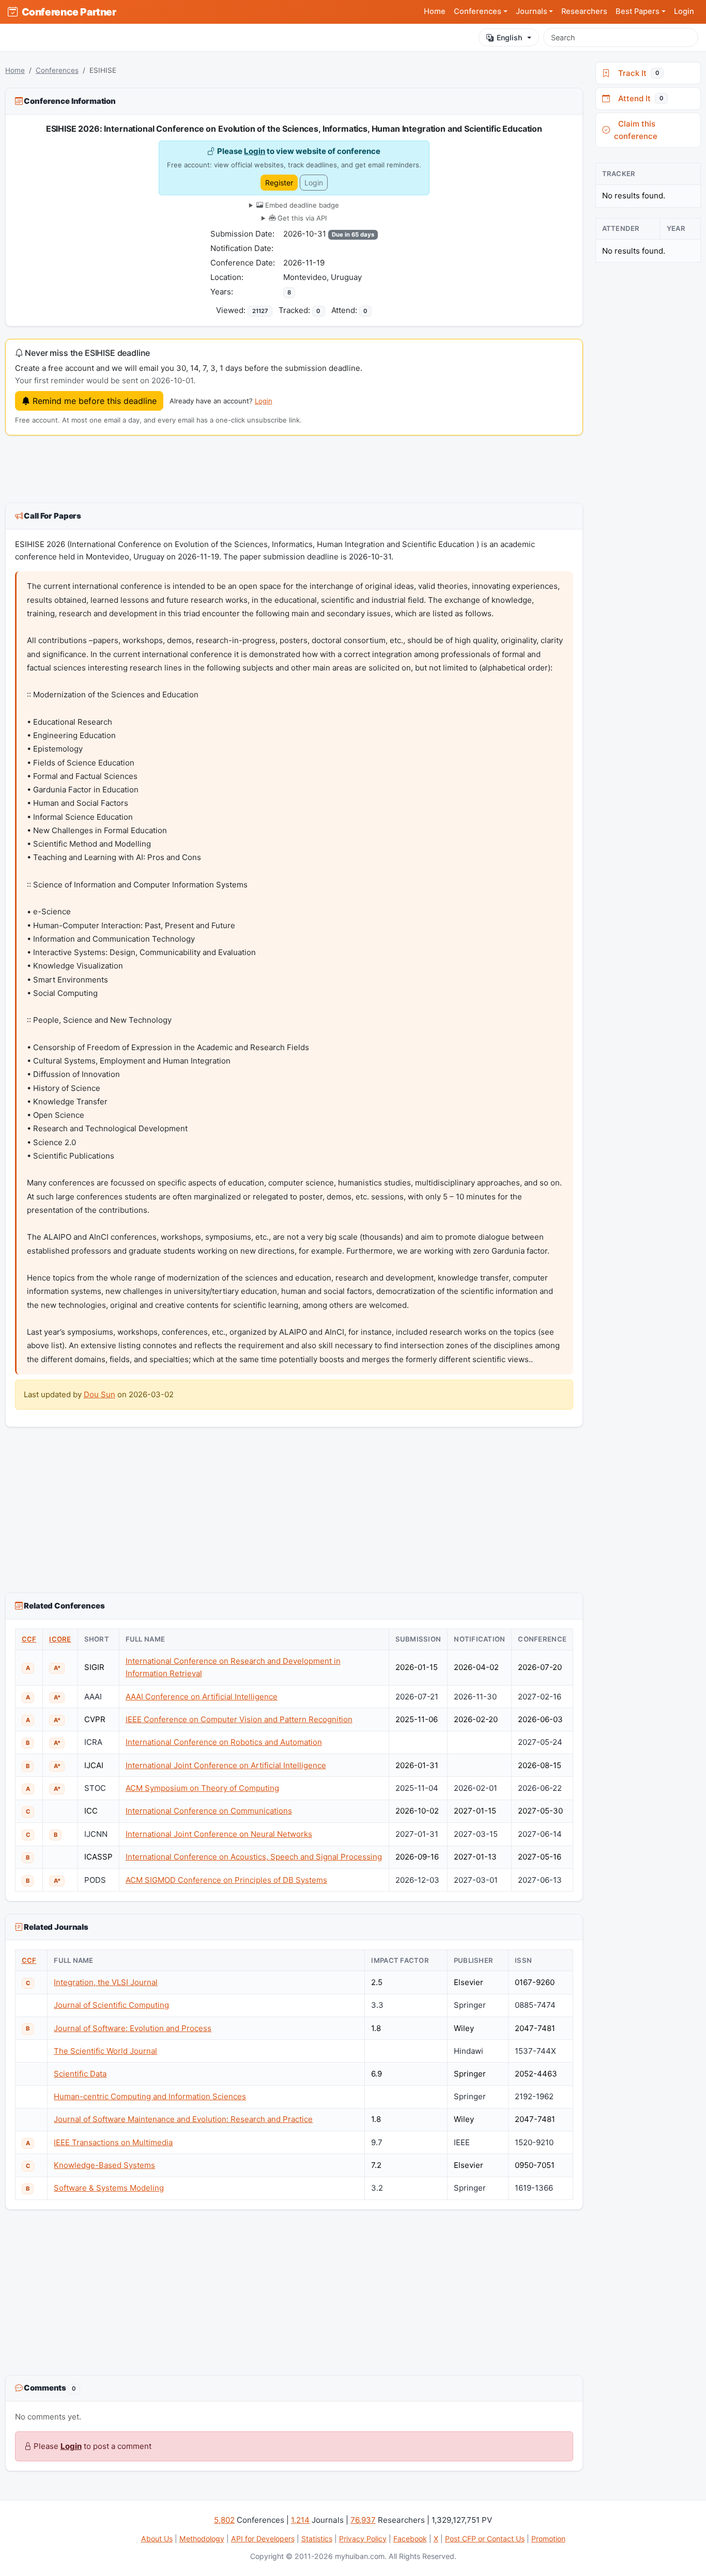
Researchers (584, 11)
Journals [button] (532, 11)
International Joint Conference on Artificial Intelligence (226, 1765)
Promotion (548, 2539)
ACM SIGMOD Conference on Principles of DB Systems (226, 1880)
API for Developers (263, 2539)
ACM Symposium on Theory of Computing (202, 1788)
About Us (157, 2539)
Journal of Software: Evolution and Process (133, 2028)
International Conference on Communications (209, 1811)
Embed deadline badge (301, 205)
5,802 (224, 2520)
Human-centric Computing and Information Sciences (150, 2096)
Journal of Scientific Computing (111, 2005)
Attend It (639, 98)
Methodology (202, 2539)
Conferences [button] (478, 11)
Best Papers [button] (638, 11)
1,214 (300, 2520)
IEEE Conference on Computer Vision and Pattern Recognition (239, 1719)
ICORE (60, 1639)
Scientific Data (80, 2074)
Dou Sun (99, 1394)
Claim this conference (636, 130)
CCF (29, 1639)
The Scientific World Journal (105, 2051)
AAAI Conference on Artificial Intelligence (202, 1697)
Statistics (317, 2539)
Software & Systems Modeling (109, 2188)
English (509, 37)
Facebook (410, 2539)
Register (279, 183)
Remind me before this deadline (93, 401)
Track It (636, 73)
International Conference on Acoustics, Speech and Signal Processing (254, 1857)
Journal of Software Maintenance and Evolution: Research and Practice (183, 2119)
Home (435, 11)
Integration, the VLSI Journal (106, 1982)
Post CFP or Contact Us (485, 2539)
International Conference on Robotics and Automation (224, 1742)
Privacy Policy (363, 2539)
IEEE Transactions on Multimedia (113, 2142)
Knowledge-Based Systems (104, 2165)
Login (684, 11)
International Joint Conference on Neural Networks (219, 1834)
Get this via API (301, 218)
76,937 (363, 2520)
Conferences (57, 70)
